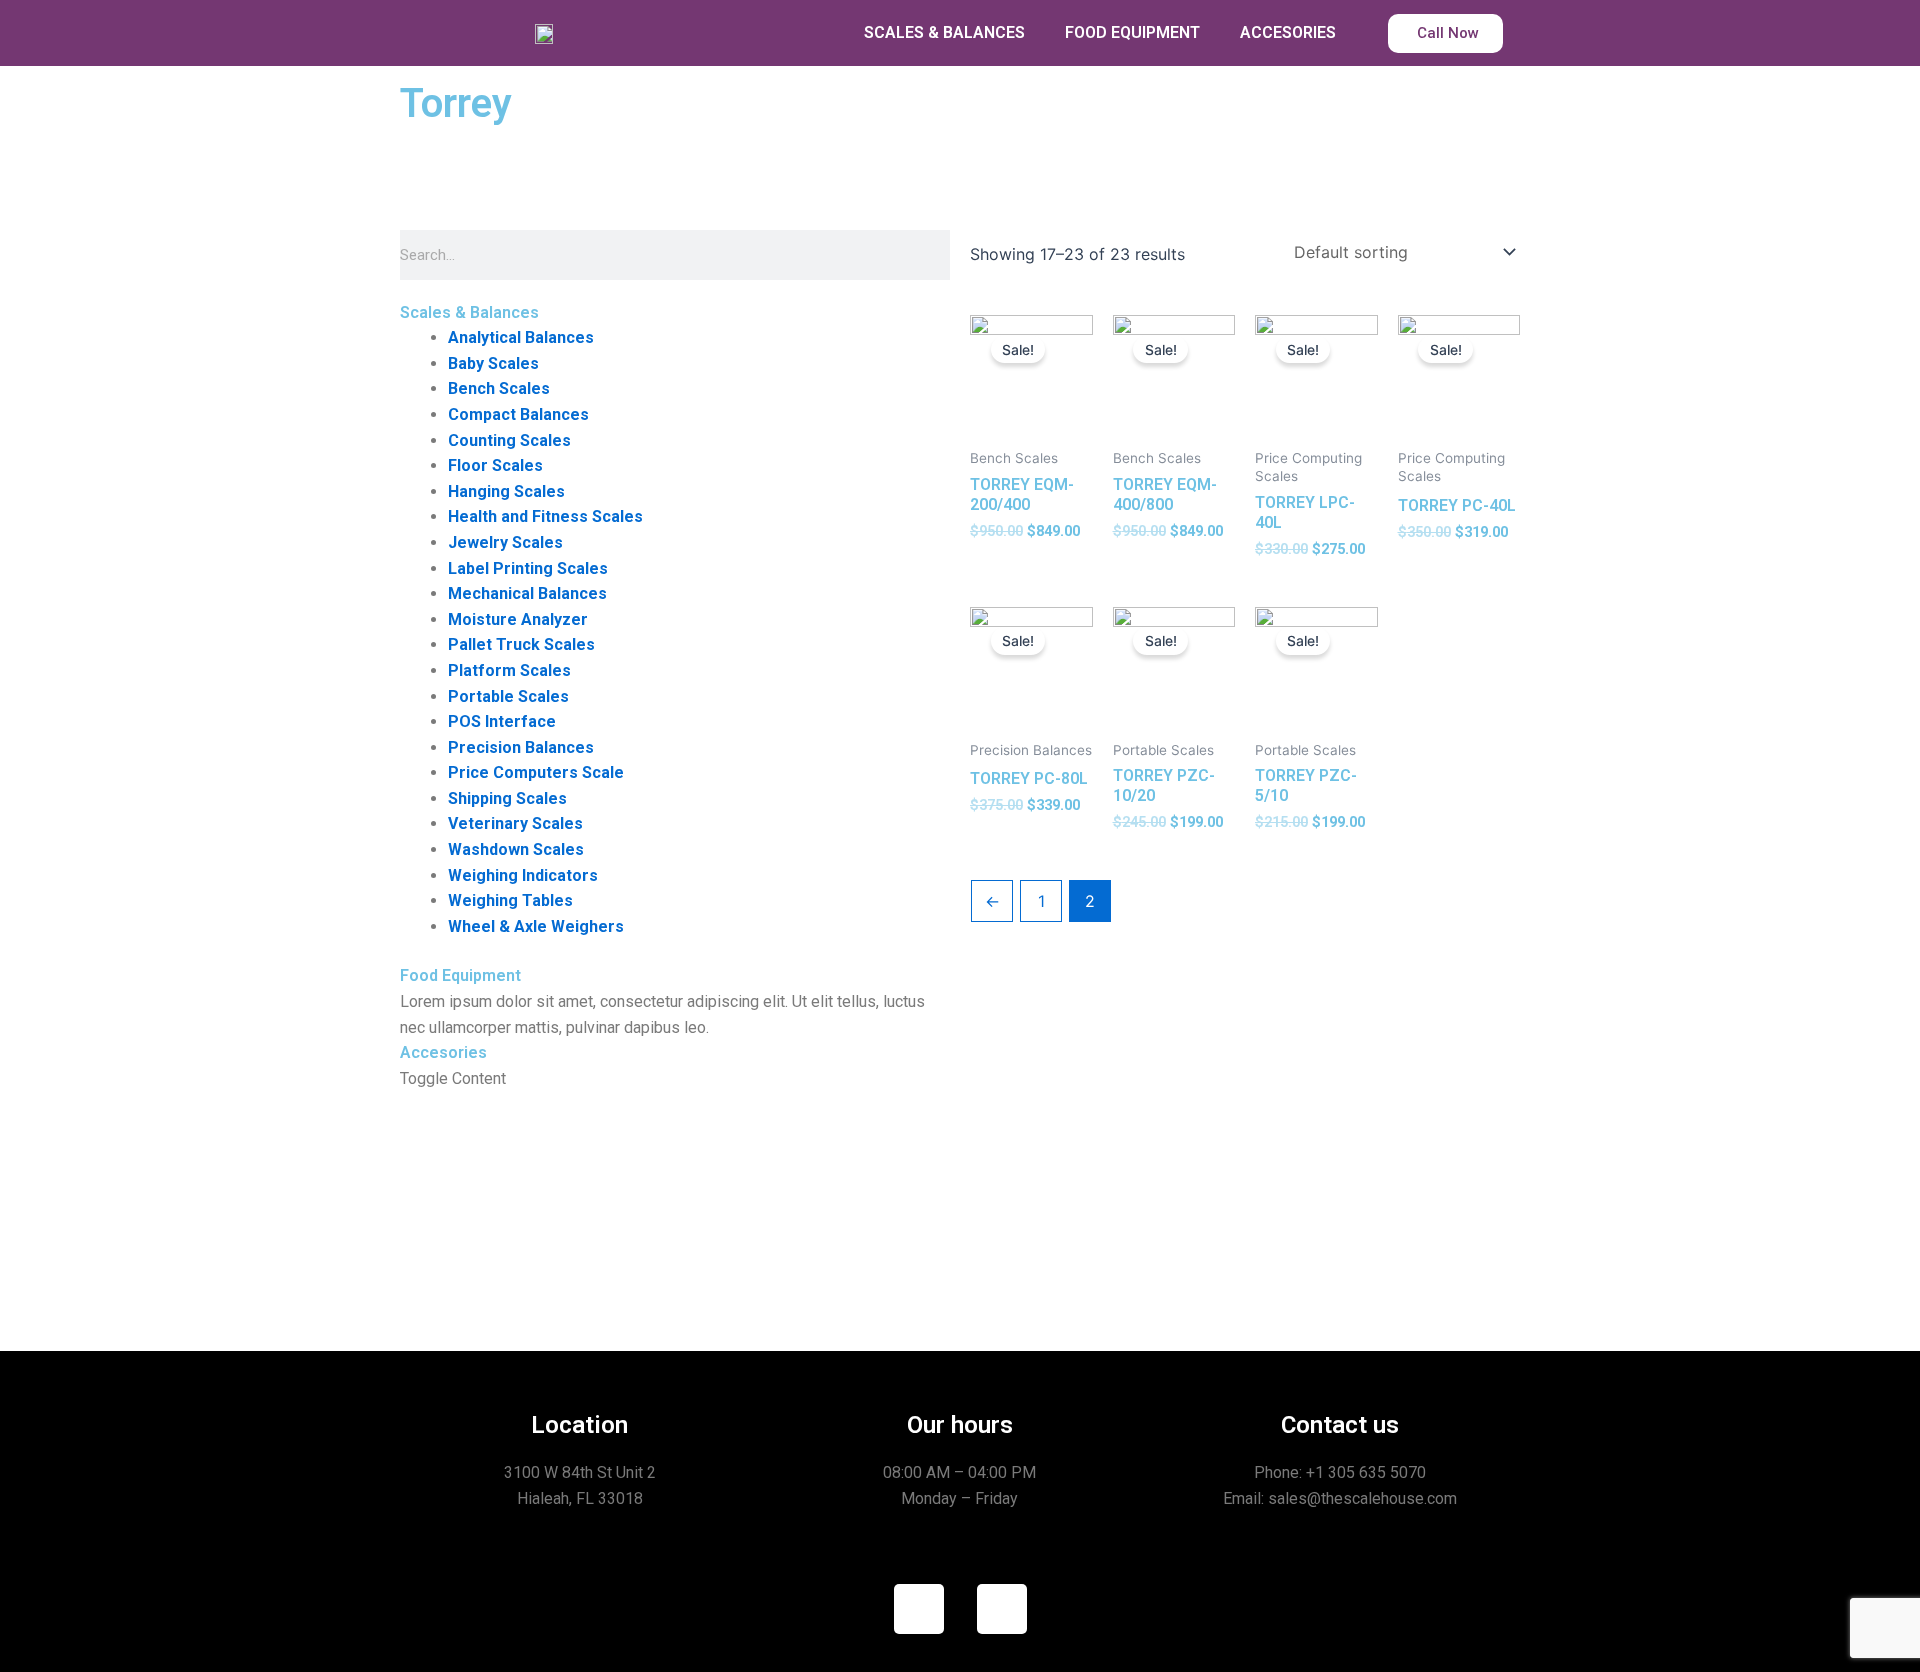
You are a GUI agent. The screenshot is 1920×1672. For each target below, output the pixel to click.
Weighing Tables (510, 900)
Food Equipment (460, 975)
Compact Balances (518, 414)
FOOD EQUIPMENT (1132, 32)
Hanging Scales (506, 491)
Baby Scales (493, 363)
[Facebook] (919, 1609)
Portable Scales (508, 696)
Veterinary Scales (515, 823)
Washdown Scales (516, 849)
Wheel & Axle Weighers (536, 926)
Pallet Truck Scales (521, 644)
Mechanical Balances (527, 593)
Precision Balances (521, 747)
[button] (675, 313)
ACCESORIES (1288, 32)
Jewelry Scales (505, 542)
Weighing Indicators (523, 875)
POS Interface (502, 721)
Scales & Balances (469, 312)
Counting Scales (509, 440)
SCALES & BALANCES (944, 32)
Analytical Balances (521, 337)
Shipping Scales (507, 798)
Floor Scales (495, 465)
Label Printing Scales (528, 568)
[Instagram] (1002, 1609)
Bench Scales (499, 388)
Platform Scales (509, 670)
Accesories (443, 1052)
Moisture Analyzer (518, 619)
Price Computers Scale (536, 772)
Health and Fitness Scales (545, 516)
